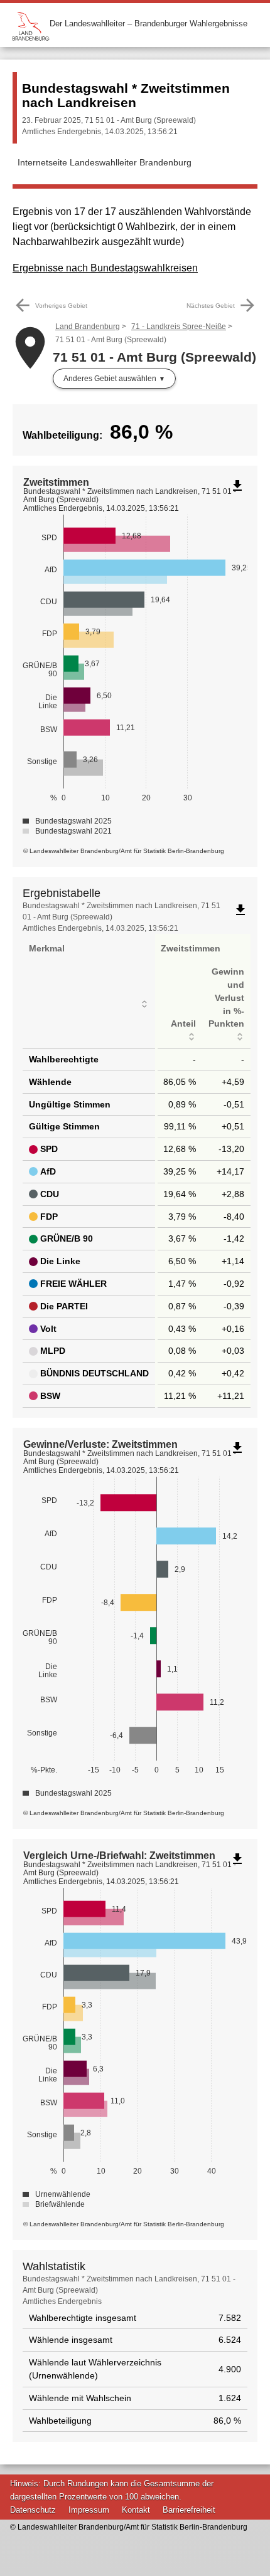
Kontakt (136, 2510)
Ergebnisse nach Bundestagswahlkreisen (105, 268)
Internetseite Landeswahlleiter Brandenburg (105, 162)
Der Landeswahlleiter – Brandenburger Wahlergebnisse (148, 24)
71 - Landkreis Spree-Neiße (179, 327)
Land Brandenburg (88, 327)
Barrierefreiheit (189, 2510)
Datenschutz (33, 2510)
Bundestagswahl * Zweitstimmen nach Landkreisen (126, 95)
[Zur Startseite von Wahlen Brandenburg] (31, 24)
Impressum (89, 2510)
